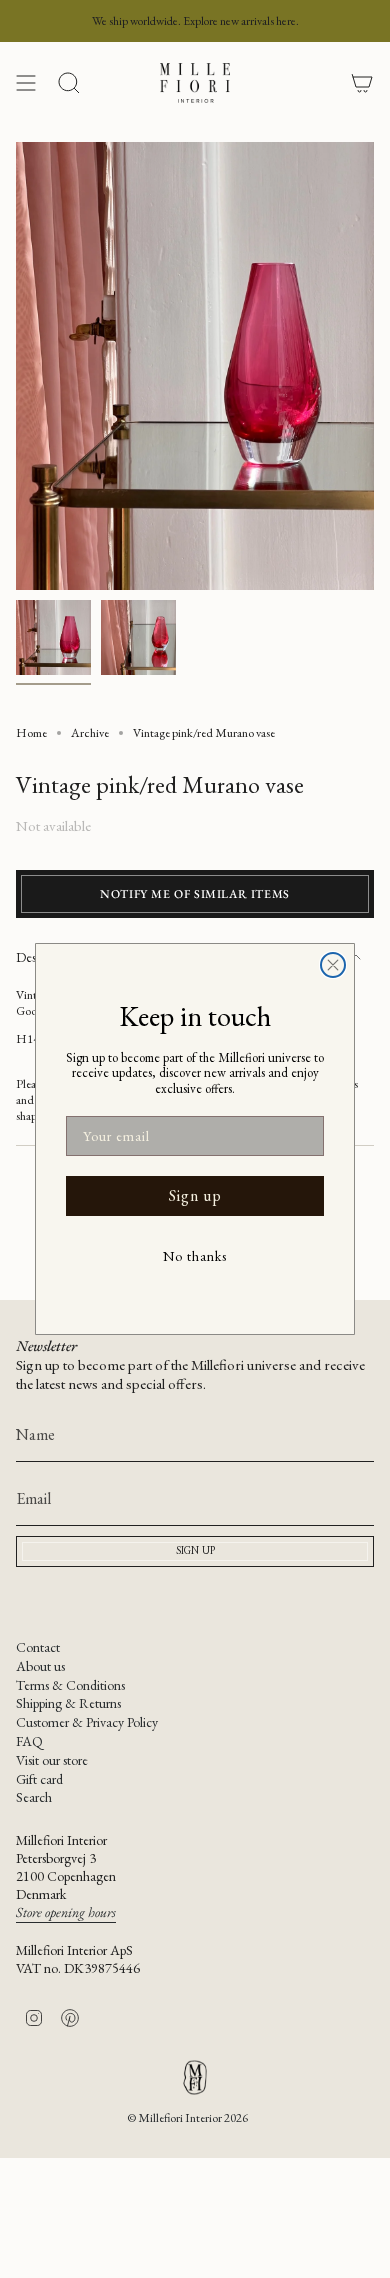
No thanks (195, 1256)
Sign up (195, 1195)
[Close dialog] (333, 965)
